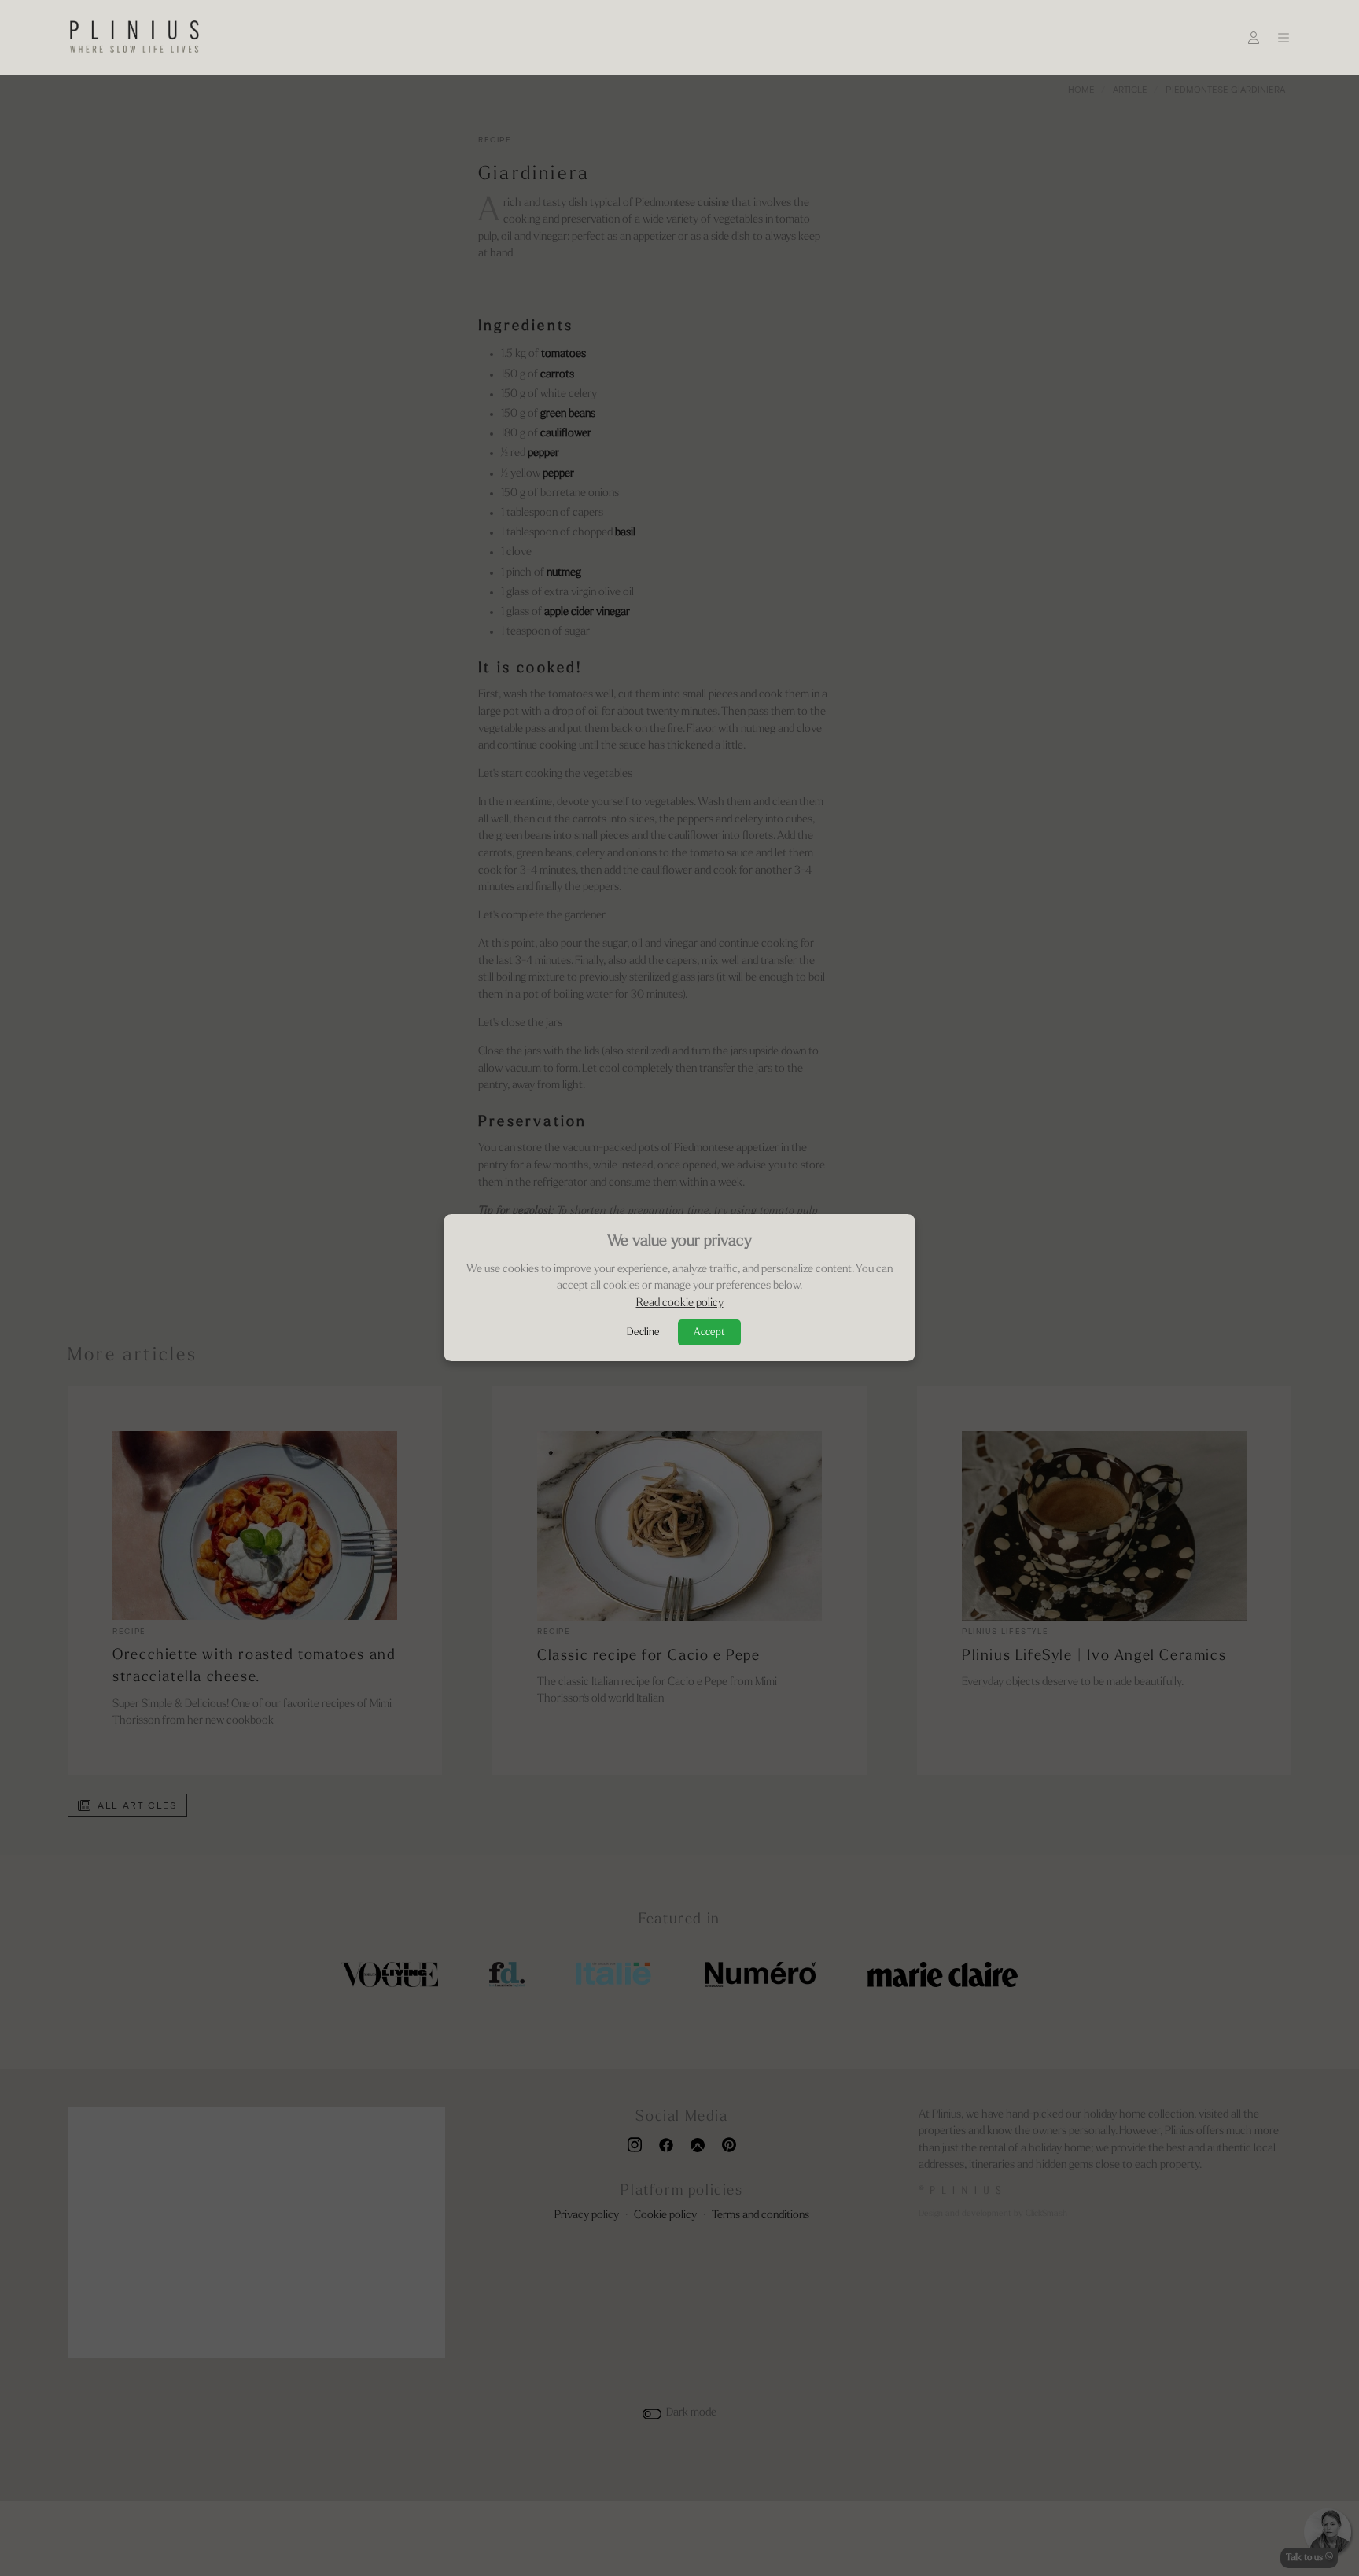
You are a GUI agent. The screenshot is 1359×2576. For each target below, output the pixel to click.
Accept (709, 1333)
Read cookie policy (680, 1303)
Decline (643, 1333)
